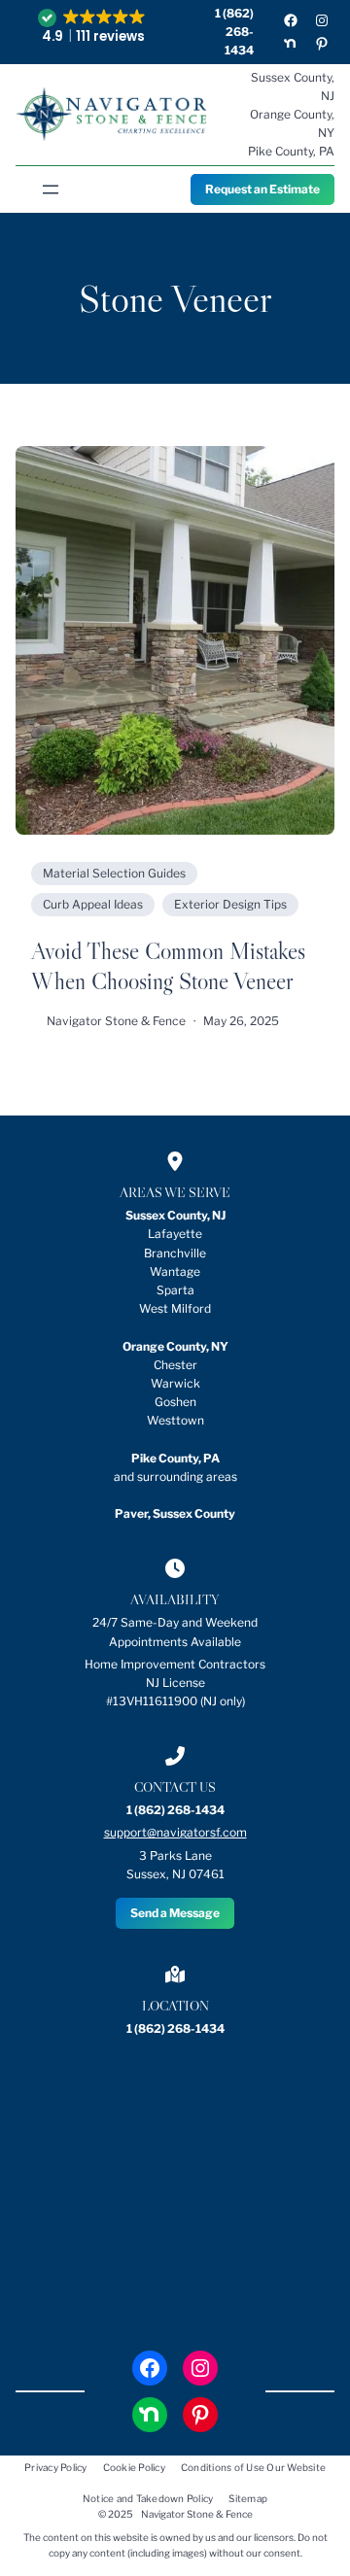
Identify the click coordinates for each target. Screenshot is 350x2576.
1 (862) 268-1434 (234, 32)
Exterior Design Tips (230, 904)
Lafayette (175, 1234)
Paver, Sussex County (175, 1513)
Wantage (175, 1271)
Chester (175, 1365)
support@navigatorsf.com (175, 1832)
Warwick (175, 1383)
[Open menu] (51, 189)
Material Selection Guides (114, 873)
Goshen (175, 1402)
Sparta (175, 1290)
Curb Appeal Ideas (93, 904)
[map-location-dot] (175, 1975)
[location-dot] (175, 1161)
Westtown (175, 1420)
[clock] (175, 1568)
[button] (93, 27)
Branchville (175, 1253)
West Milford (175, 1308)
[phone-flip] (175, 1756)
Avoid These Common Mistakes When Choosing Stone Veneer (168, 966)
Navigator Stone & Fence (197, 2514)
